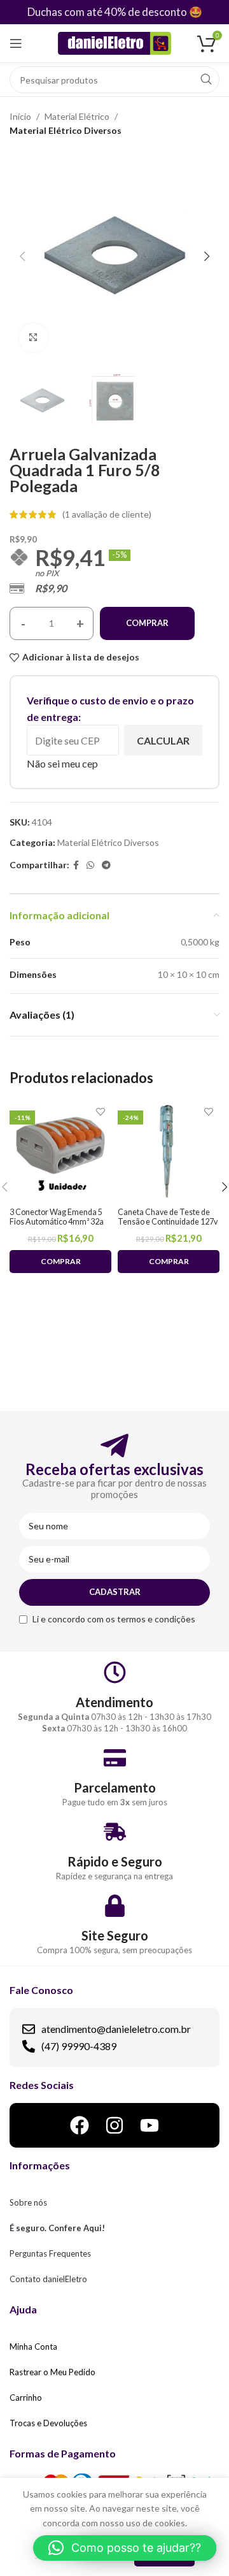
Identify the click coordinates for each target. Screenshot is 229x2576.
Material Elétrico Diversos (66, 130)
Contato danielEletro (48, 2279)
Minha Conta (33, 2347)
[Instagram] (114, 2125)
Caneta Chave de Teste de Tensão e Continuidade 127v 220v (168, 1222)
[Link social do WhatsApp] (90, 865)
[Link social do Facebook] (76, 865)
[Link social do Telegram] (106, 865)
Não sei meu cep (62, 763)
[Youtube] (149, 2125)
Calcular (163, 740)
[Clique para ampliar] (33, 338)
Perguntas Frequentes (50, 2253)
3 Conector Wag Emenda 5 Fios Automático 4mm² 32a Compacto (57, 1222)
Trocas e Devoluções (48, 2423)
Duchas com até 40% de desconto (107, 12)
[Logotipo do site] (115, 42)
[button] (125, 2548)
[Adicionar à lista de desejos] (100, 1112)
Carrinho (26, 2398)
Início (20, 116)
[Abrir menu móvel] (16, 43)
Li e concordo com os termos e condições (114, 1619)
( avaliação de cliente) (107, 514)
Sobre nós (28, 2202)
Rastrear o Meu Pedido (52, 2372)
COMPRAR (147, 623)
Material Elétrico (77, 116)
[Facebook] (80, 2125)
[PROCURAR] (206, 80)
